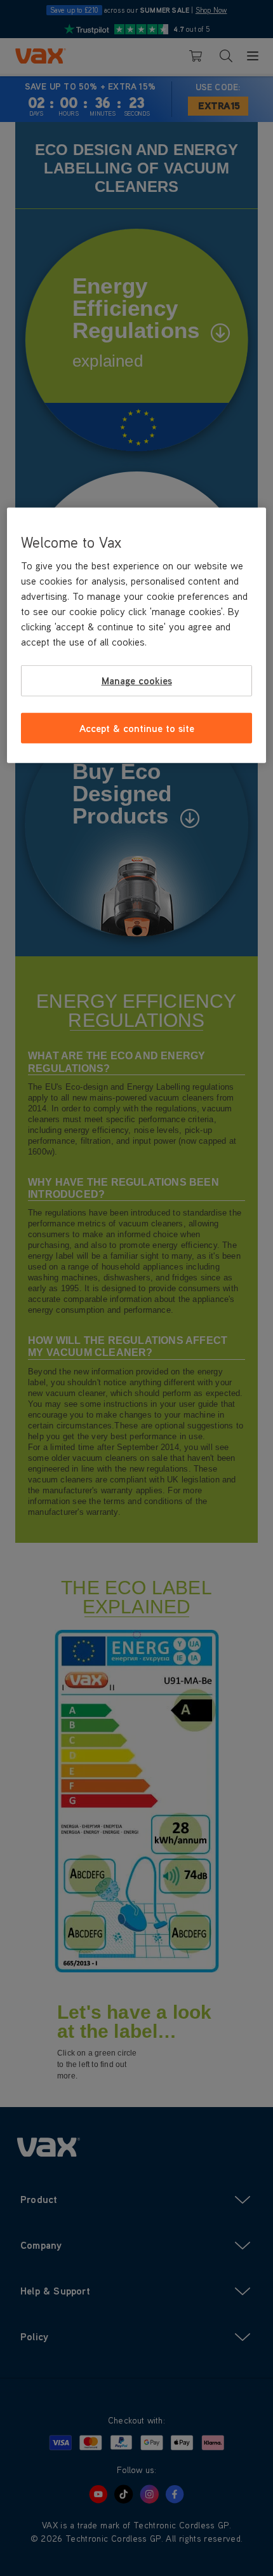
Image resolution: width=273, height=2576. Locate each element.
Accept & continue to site (137, 728)
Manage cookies (137, 681)
